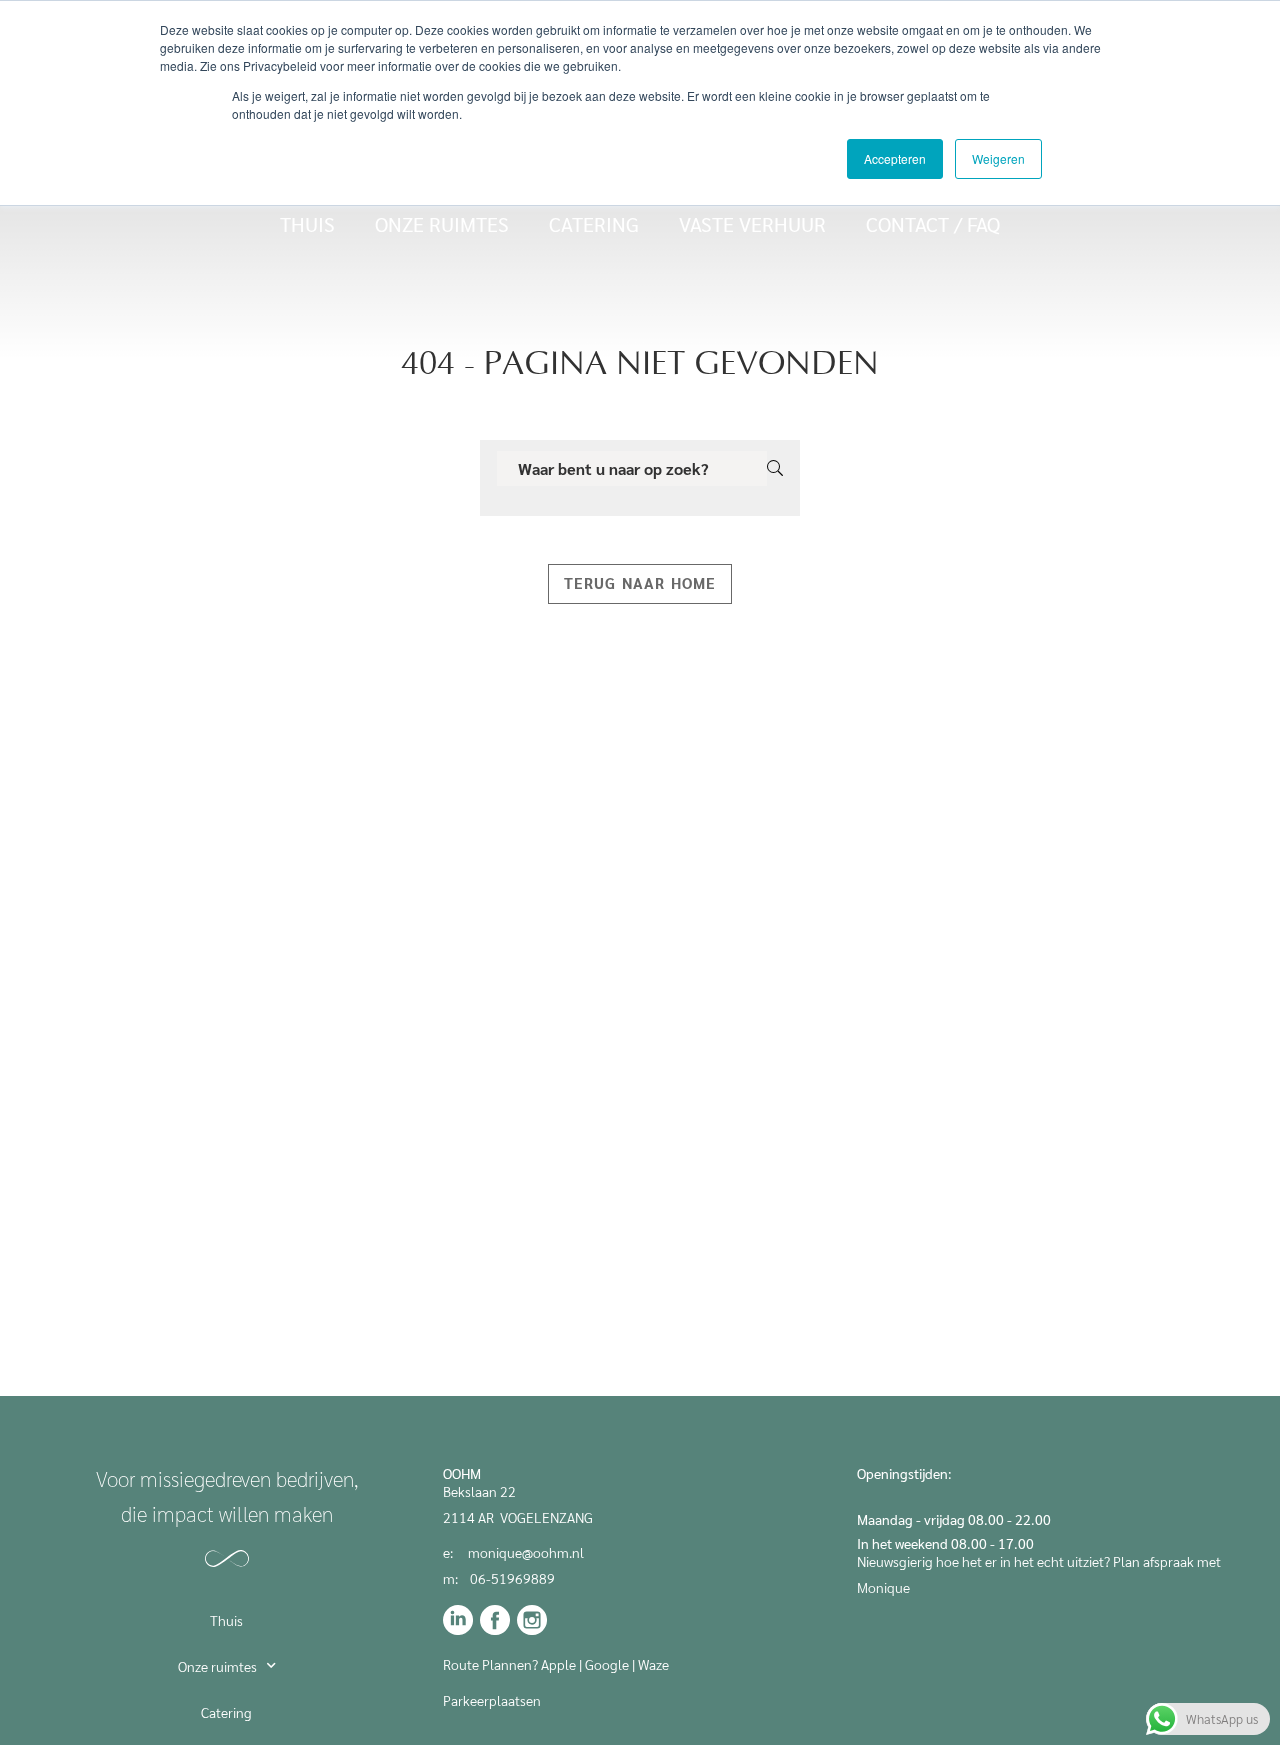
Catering (594, 224)
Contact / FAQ (933, 224)
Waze (653, 1664)
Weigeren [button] (998, 158)
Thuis (307, 224)
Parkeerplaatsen (493, 1700)
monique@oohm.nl (526, 1552)
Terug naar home (640, 582)
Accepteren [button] (895, 158)
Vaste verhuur (752, 224)
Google (607, 1664)
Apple (558, 1664)
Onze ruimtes (442, 224)
